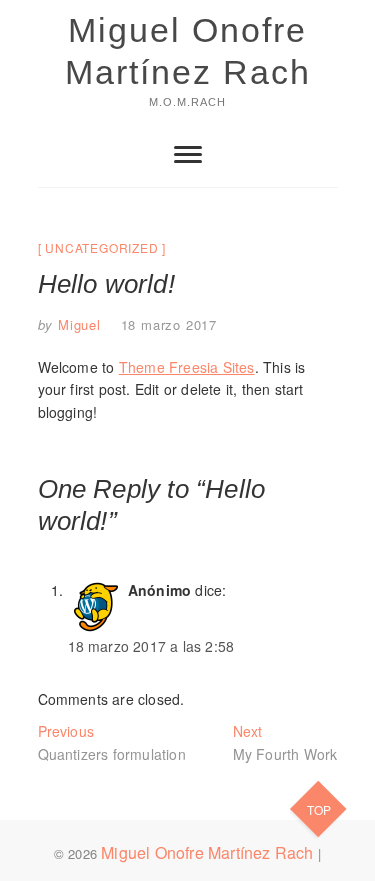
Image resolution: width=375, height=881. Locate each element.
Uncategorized (101, 247)
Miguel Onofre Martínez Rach (188, 51)
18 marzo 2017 (169, 324)
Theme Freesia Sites (187, 367)
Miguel (77, 324)
